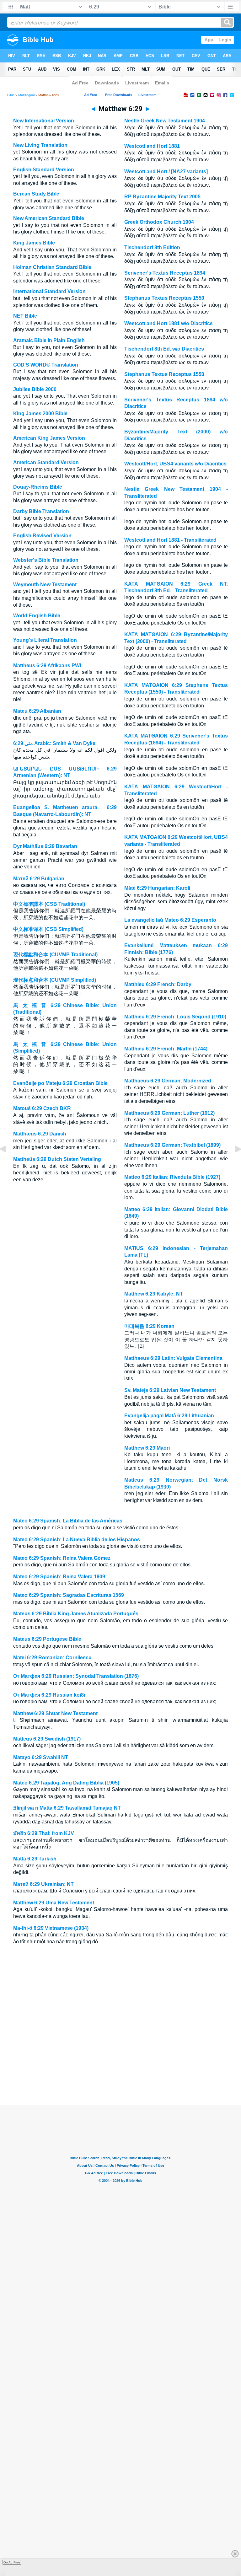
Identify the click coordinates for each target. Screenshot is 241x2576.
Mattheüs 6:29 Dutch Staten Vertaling (57, 1159)
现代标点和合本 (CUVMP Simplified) (55, 980)
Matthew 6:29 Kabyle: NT (154, 1294)
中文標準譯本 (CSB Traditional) (49, 904)
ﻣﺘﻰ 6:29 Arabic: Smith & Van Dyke (54, 743)
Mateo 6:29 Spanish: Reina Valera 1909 (59, 1577)
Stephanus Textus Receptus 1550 (164, 298)
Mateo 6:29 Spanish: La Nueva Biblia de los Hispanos (77, 1540)
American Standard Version (46, 462)
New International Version (44, 121)
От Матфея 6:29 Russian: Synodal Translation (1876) (76, 1676)
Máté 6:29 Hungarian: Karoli (157, 888)
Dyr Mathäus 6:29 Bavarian (45, 846)
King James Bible (34, 243)
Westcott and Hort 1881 (152, 146)
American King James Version (49, 438)
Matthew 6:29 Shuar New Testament (55, 1713)
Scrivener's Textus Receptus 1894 (165, 273)
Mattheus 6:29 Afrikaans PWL (48, 665)
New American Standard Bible (49, 218)
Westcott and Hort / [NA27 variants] (166, 172)
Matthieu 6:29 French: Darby (158, 984)
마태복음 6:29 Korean (149, 1326)
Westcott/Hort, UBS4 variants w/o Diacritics (175, 464)
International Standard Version (49, 291)
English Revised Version (42, 536)
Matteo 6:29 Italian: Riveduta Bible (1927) (172, 1177)
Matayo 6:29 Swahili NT (41, 1757)
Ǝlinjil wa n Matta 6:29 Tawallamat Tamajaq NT (67, 1808)
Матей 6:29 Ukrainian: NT (43, 1884)
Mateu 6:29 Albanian (37, 711)
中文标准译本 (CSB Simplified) (48, 929)
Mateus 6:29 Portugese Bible (47, 1639)
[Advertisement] (120, 2067)
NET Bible (25, 316)
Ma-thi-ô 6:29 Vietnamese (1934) (51, 1928)
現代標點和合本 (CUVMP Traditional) (55, 955)
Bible (11, 95)
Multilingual (26, 95)
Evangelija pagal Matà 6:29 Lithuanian (169, 1416)
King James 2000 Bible (40, 413)
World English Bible (37, 616)
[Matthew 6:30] (233, 1163)
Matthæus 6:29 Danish (40, 1134)
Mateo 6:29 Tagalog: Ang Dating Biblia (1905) (66, 1783)
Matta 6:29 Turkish (35, 1859)
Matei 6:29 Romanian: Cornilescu (52, 1658)
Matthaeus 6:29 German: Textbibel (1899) (172, 1145)
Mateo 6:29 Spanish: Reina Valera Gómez (62, 1558)
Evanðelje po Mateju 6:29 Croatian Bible (60, 1083)
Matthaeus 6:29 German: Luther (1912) (169, 1113)
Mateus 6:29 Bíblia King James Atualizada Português (76, 1614)
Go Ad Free (12, 2562)
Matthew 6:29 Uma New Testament (54, 1903)
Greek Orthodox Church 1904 (159, 222)
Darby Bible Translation (41, 511)
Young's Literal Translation (45, 640)
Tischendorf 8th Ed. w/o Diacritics (164, 349)
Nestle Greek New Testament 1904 (165, 121)
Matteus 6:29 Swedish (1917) (47, 1739)
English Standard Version (44, 170)
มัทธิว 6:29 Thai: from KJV (44, 1833)
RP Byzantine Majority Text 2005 (162, 197)
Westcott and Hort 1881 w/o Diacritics (169, 323)
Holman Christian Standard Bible (52, 267)
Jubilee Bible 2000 (35, 389)
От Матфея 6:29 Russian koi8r (49, 1695)
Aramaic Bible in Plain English (49, 340)
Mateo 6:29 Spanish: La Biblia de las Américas (68, 1521)
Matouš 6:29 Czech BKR (42, 1108)
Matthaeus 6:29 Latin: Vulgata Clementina (173, 1358)
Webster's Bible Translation (46, 560)
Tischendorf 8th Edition (152, 247)
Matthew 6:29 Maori (147, 1448)
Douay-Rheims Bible (38, 487)
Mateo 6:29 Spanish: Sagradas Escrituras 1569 (69, 1595)
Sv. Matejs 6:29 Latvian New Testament (170, 1390)
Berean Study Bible (36, 194)
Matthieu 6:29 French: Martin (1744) (166, 1049)
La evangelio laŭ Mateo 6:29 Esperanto (170, 920)
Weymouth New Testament (45, 585)
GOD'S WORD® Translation (46, 365)
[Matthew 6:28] (8, 1163)
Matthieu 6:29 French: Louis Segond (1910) (175, 1017)
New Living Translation (40, 145)
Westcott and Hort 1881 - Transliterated (170, 540)
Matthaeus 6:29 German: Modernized (168, 1081)
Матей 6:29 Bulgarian (39, 879)
